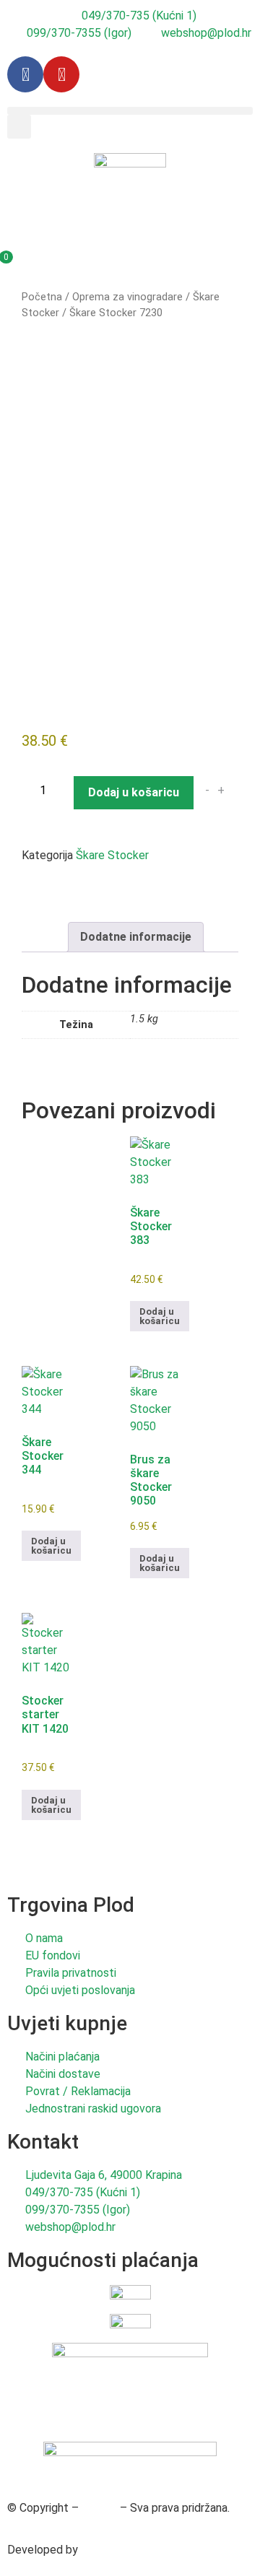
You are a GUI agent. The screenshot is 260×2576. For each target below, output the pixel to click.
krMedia (101, 2550)
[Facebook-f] (25, 74)
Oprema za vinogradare (127, 297)
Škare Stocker (112, 855)
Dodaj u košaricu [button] (160, 1316)
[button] (130, 111)
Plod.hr (99, 2508)
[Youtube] (61, 74)
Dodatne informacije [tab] (136, 937)
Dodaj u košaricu (134, 792)
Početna (42, 297)
